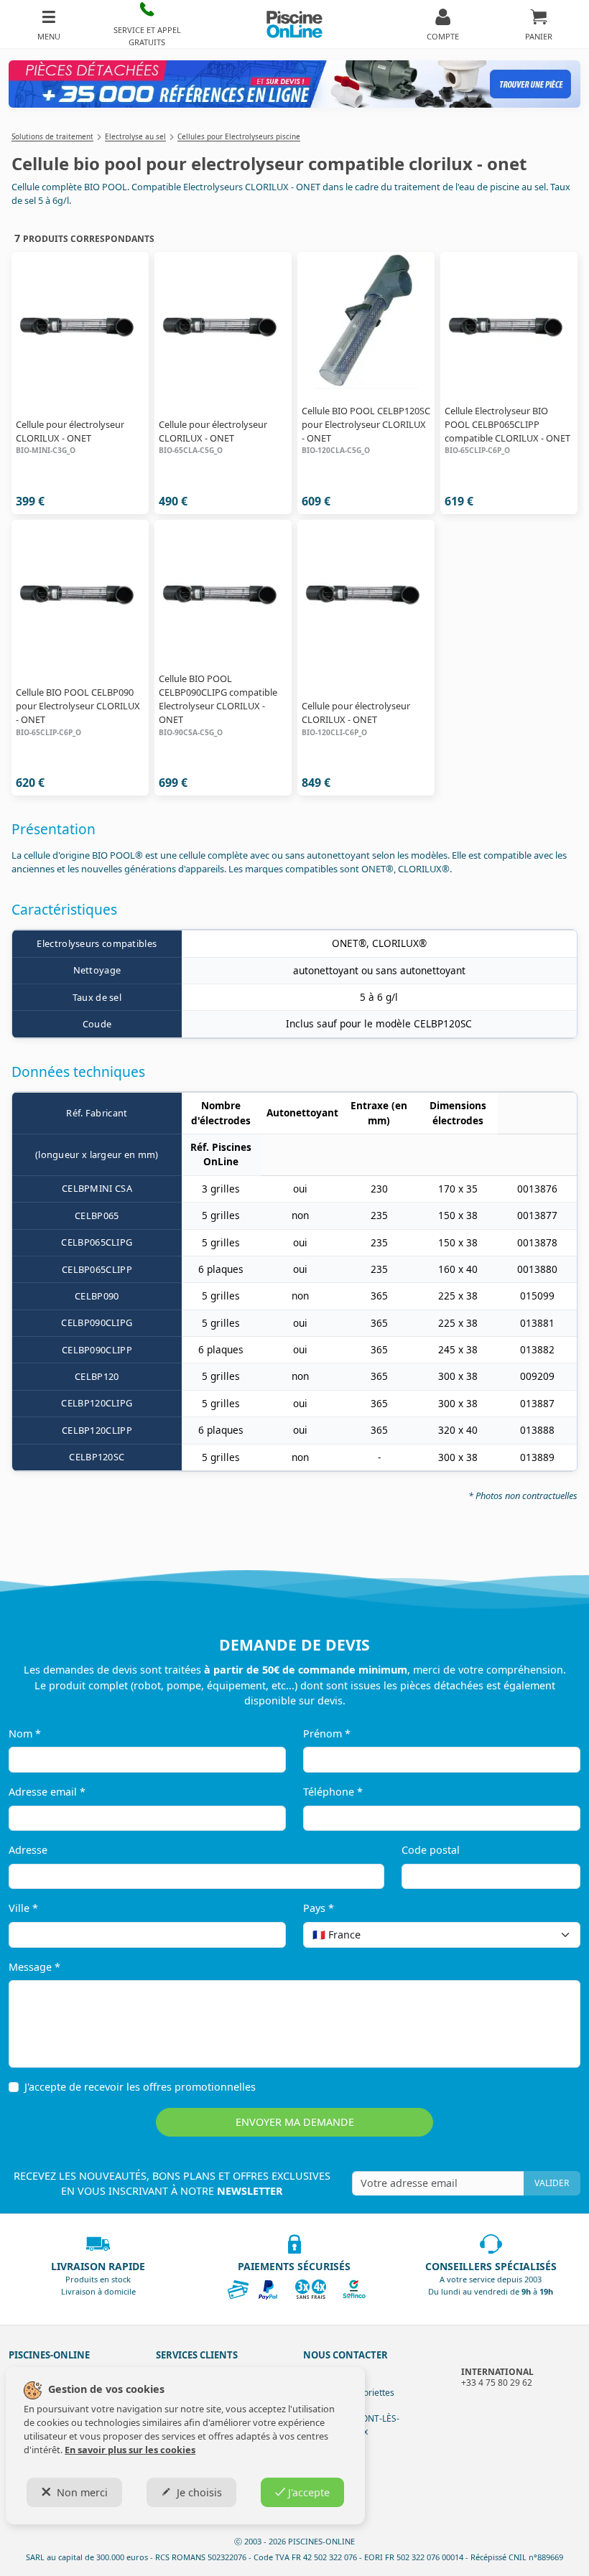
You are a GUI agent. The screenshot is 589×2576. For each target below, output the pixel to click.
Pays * (319, 1908)
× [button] (551, 1935)
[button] (148, 24)
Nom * (25, 1733)
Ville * (23, 1908)
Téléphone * (333, 1792)
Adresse (28, 1850)
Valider (552, 2183)
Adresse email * (47, 1792)
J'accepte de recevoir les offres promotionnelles (140, 2087)
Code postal (431, 1850)
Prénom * (327, 1733)
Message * (34, 1967)
